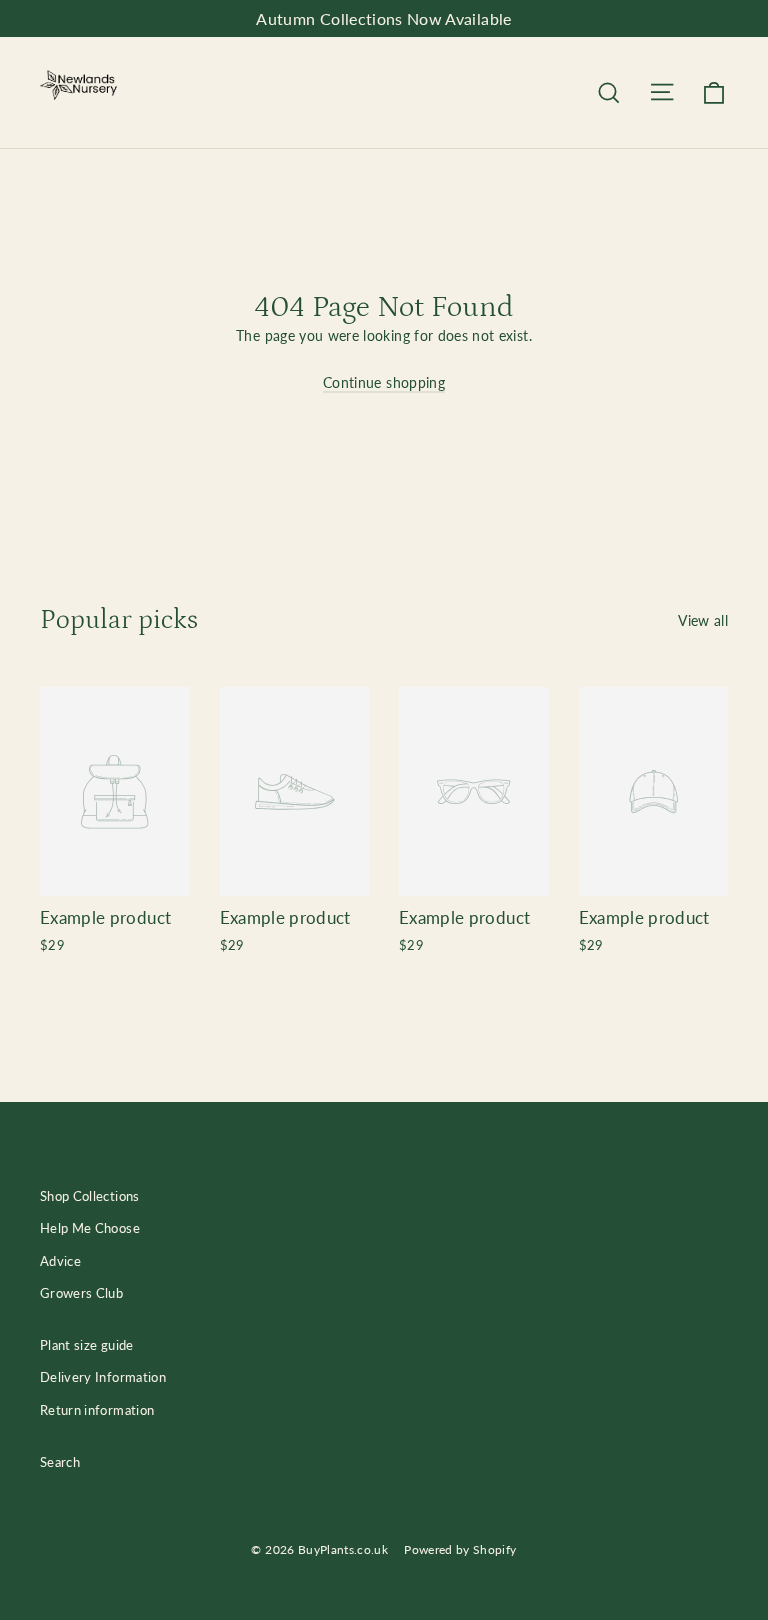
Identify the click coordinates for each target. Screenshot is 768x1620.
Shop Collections (90, 1196)
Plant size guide (87, 1345)
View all (703, 620)
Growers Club (81, 1293)
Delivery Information (103, 1377)
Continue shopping (384, 382)
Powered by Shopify (460, 1549)
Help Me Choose (90, 1228)
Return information (97, 1410)
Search (60, 1462)
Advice (60, 1261)
